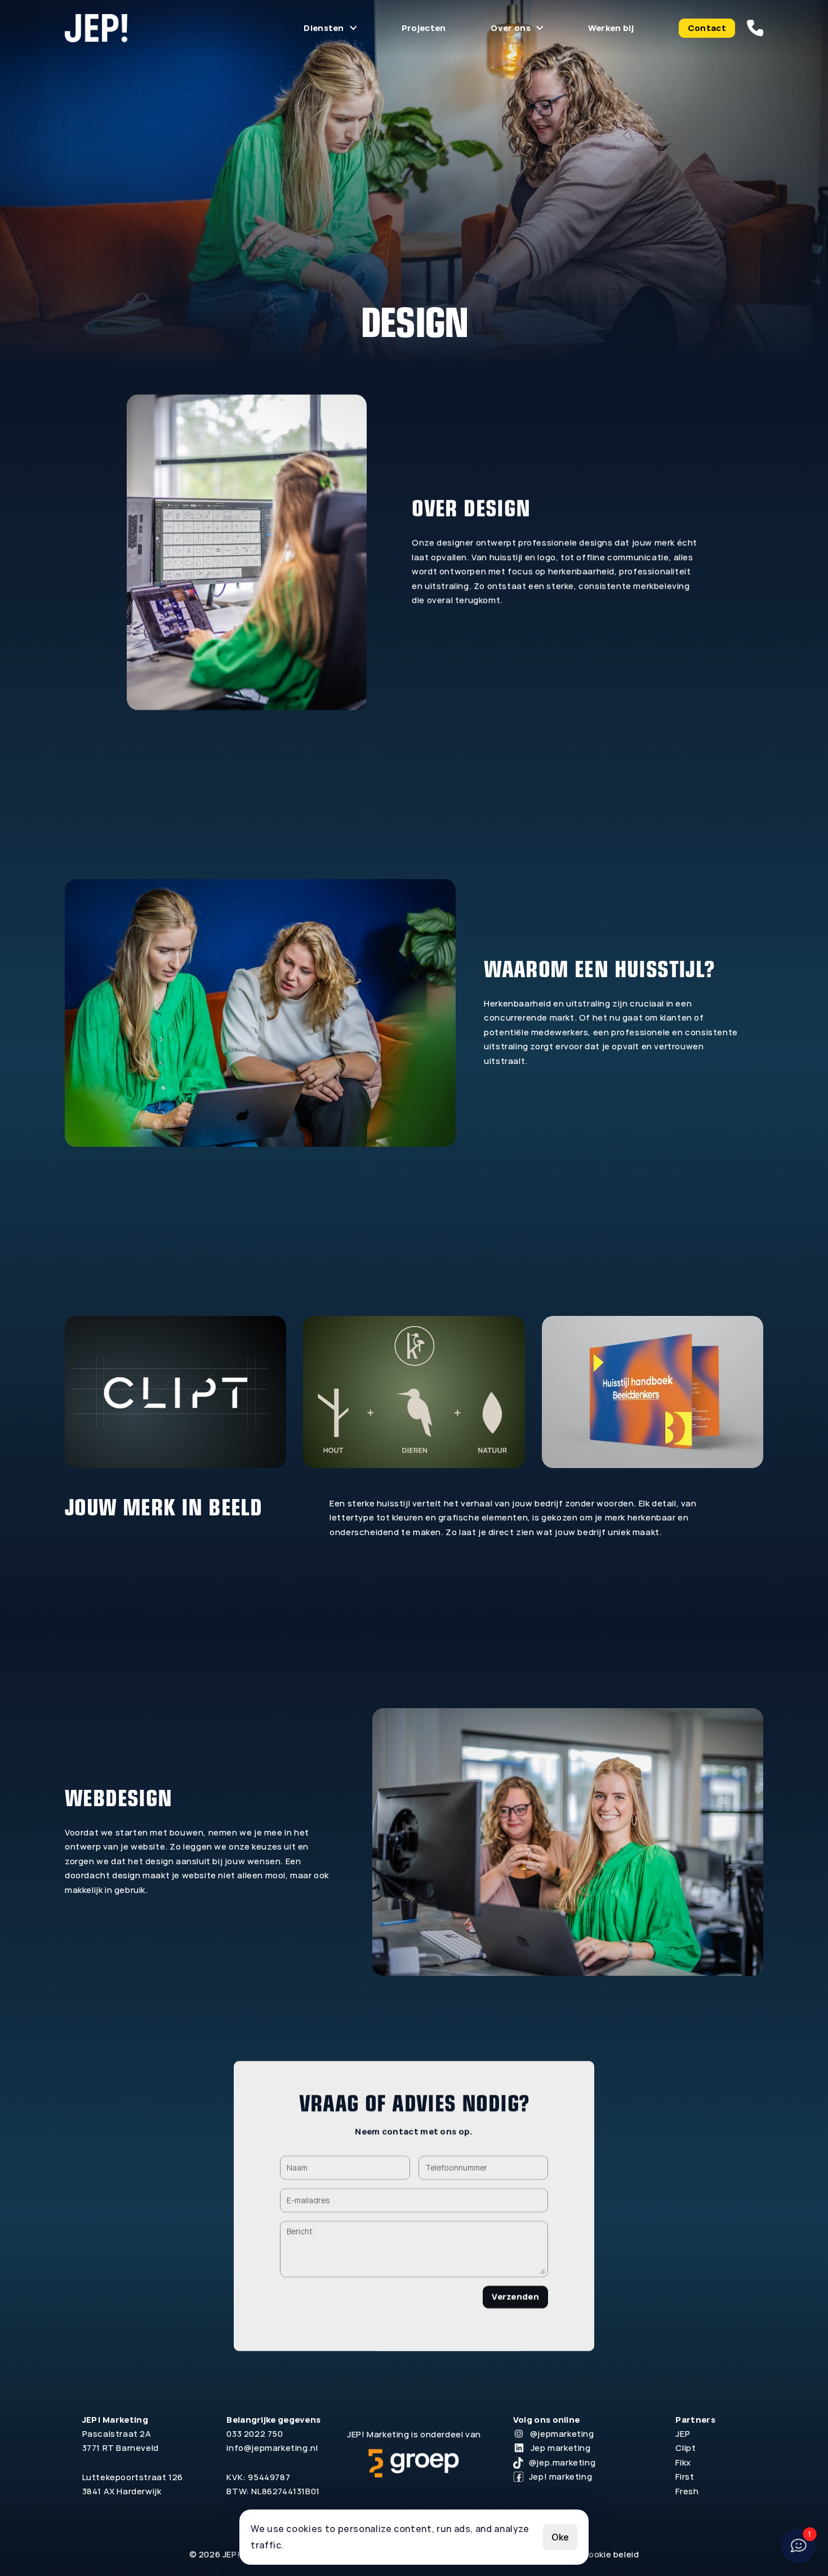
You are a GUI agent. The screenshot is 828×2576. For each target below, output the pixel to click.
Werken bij (611, 28)
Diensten (324, 28)
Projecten (424, 28)
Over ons (510, 28)
